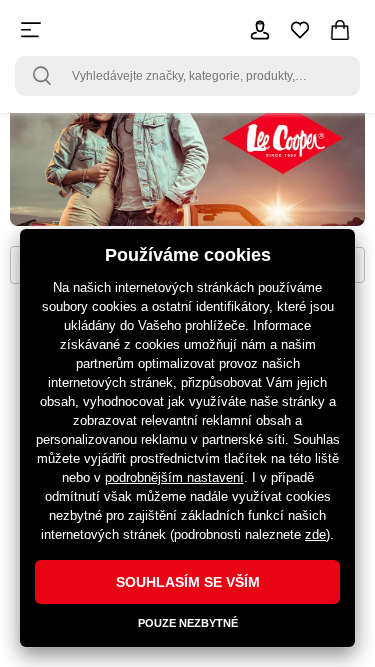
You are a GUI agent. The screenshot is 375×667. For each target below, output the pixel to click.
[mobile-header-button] (260, 30)
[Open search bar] (42, 76)
